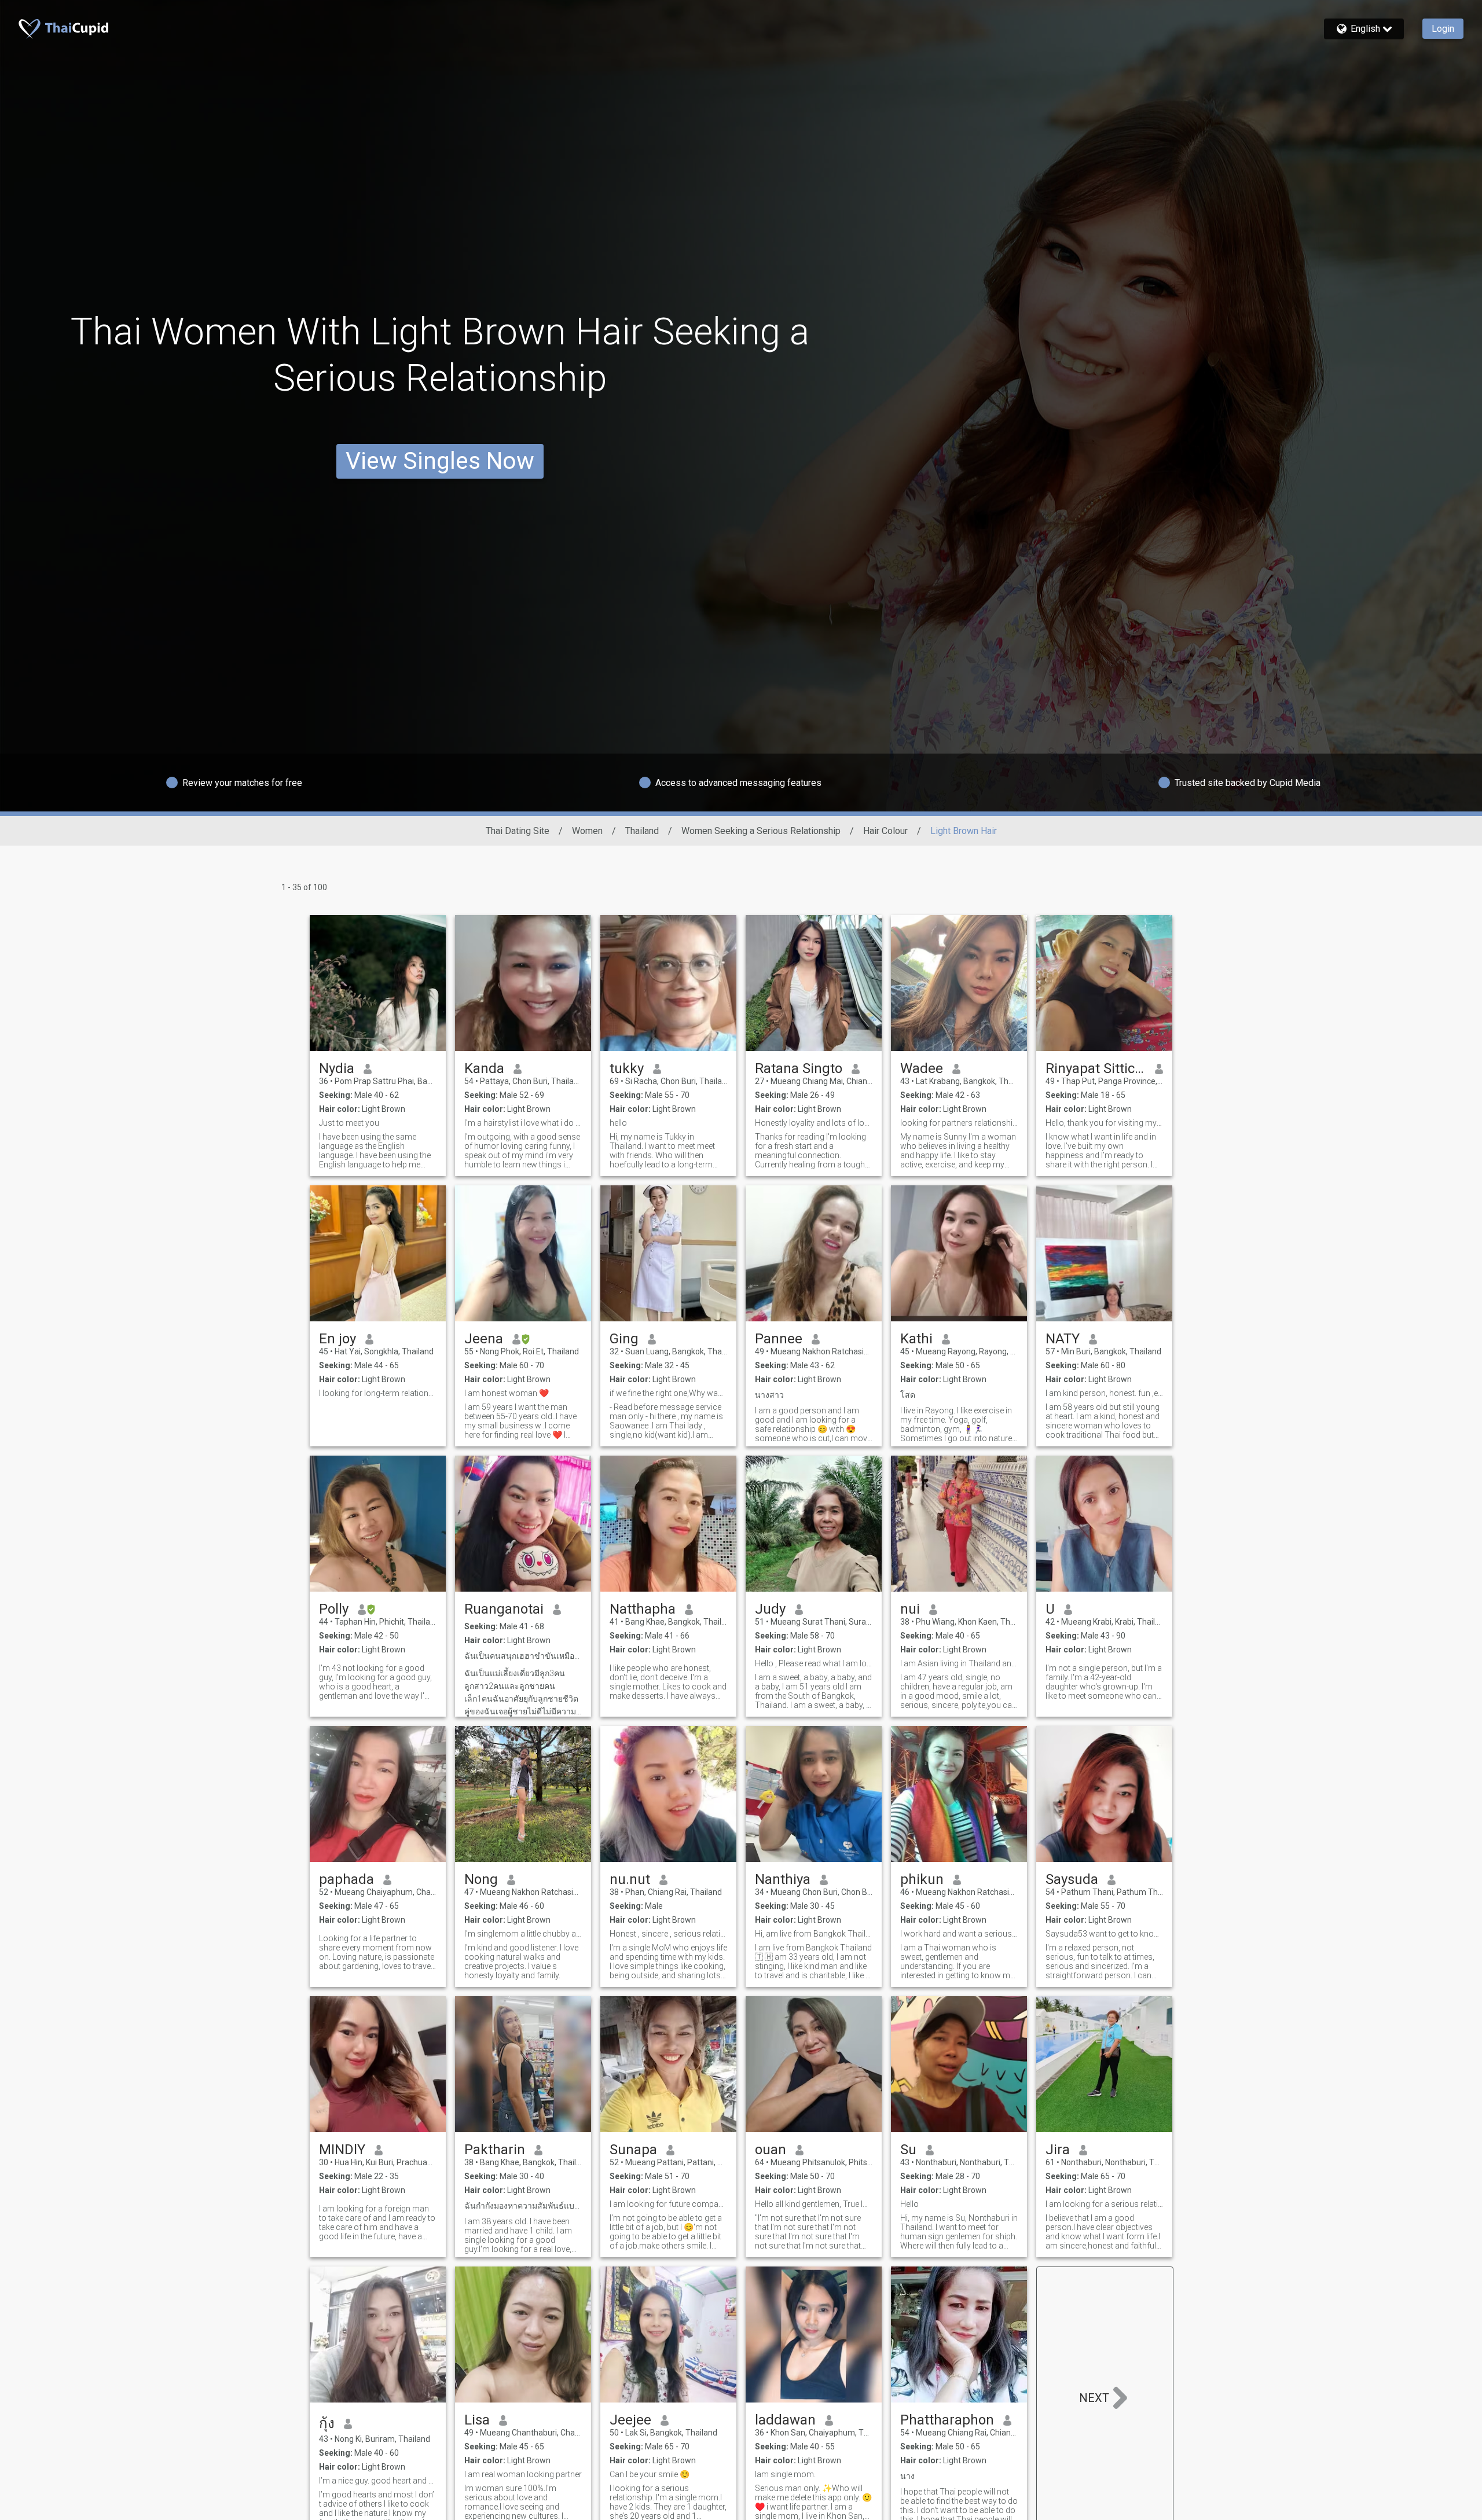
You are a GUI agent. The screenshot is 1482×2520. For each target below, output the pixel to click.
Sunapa (633, 2150)
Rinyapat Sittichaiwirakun (1096, 1068)
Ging (624, 1339)
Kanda (484, 1068)
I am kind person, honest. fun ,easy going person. (1104, 1393)
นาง (907, 2476)
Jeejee (630, 2420)
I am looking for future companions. (668, 2204)
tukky (627, 1068)
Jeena (484, 1339)
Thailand (642, 831)
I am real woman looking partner (523, 2474)
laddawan (785, 2420)
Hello (909, 2204)
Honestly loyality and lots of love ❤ (814, 1123)
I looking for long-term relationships (378, 1393)
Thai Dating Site (518, 831)
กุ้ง (327, 2423)
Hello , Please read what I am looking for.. (814, 1663)
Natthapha (643, 1609)
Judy (770, 1609)
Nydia (337, 1068)
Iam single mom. (785, 2474)
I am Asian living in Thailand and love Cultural (959, 1663)
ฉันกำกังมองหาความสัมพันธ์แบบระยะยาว (523, 2206)
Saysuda (1072, 1879)
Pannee (779, 1339)
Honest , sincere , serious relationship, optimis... (668, 1934)
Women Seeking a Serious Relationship (761, 831)
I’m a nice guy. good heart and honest (378, 2481)
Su (908, 2150)
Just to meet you (349, 1123)
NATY (1063, 1339)
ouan (771, 2150)
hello (618, 1123)
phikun (922, 1879)
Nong (481, 1879)
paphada (346, 1879)
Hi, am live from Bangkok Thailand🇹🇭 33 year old (814, 1934)
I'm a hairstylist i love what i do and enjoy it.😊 (523, 1123)
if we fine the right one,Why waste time (668, 1393)
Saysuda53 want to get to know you (1104, 1934)
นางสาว (769, 1395)
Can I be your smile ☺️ (650, 2474)
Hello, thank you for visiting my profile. (1104, 1123)
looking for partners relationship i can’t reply (959, 1123)
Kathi (916, 1339)
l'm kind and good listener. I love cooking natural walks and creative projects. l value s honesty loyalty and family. (521, 1961)
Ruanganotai (504, 1609)
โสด (908, 1395)
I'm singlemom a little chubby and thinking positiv (523, 1934)
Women (587, 831)
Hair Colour (885, 831)
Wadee (922, 1068)
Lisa (477, 2420)
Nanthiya (783, 1879)
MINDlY (342, 2150)
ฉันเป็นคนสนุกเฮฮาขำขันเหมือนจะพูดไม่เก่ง (523, 1656)
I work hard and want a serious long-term (959, 1934)
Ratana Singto (799, 1068)
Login (1443, 29)
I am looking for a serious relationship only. (1104, 2204)
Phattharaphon (947, 2420)
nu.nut (630, 1879)
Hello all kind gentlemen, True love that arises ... (814, 2204)
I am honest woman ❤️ (507, 1393)
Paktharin (495, 2150)
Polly (334, 1609)
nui (910, 1609)
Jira (1058, 2150)
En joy (338, 1339)
